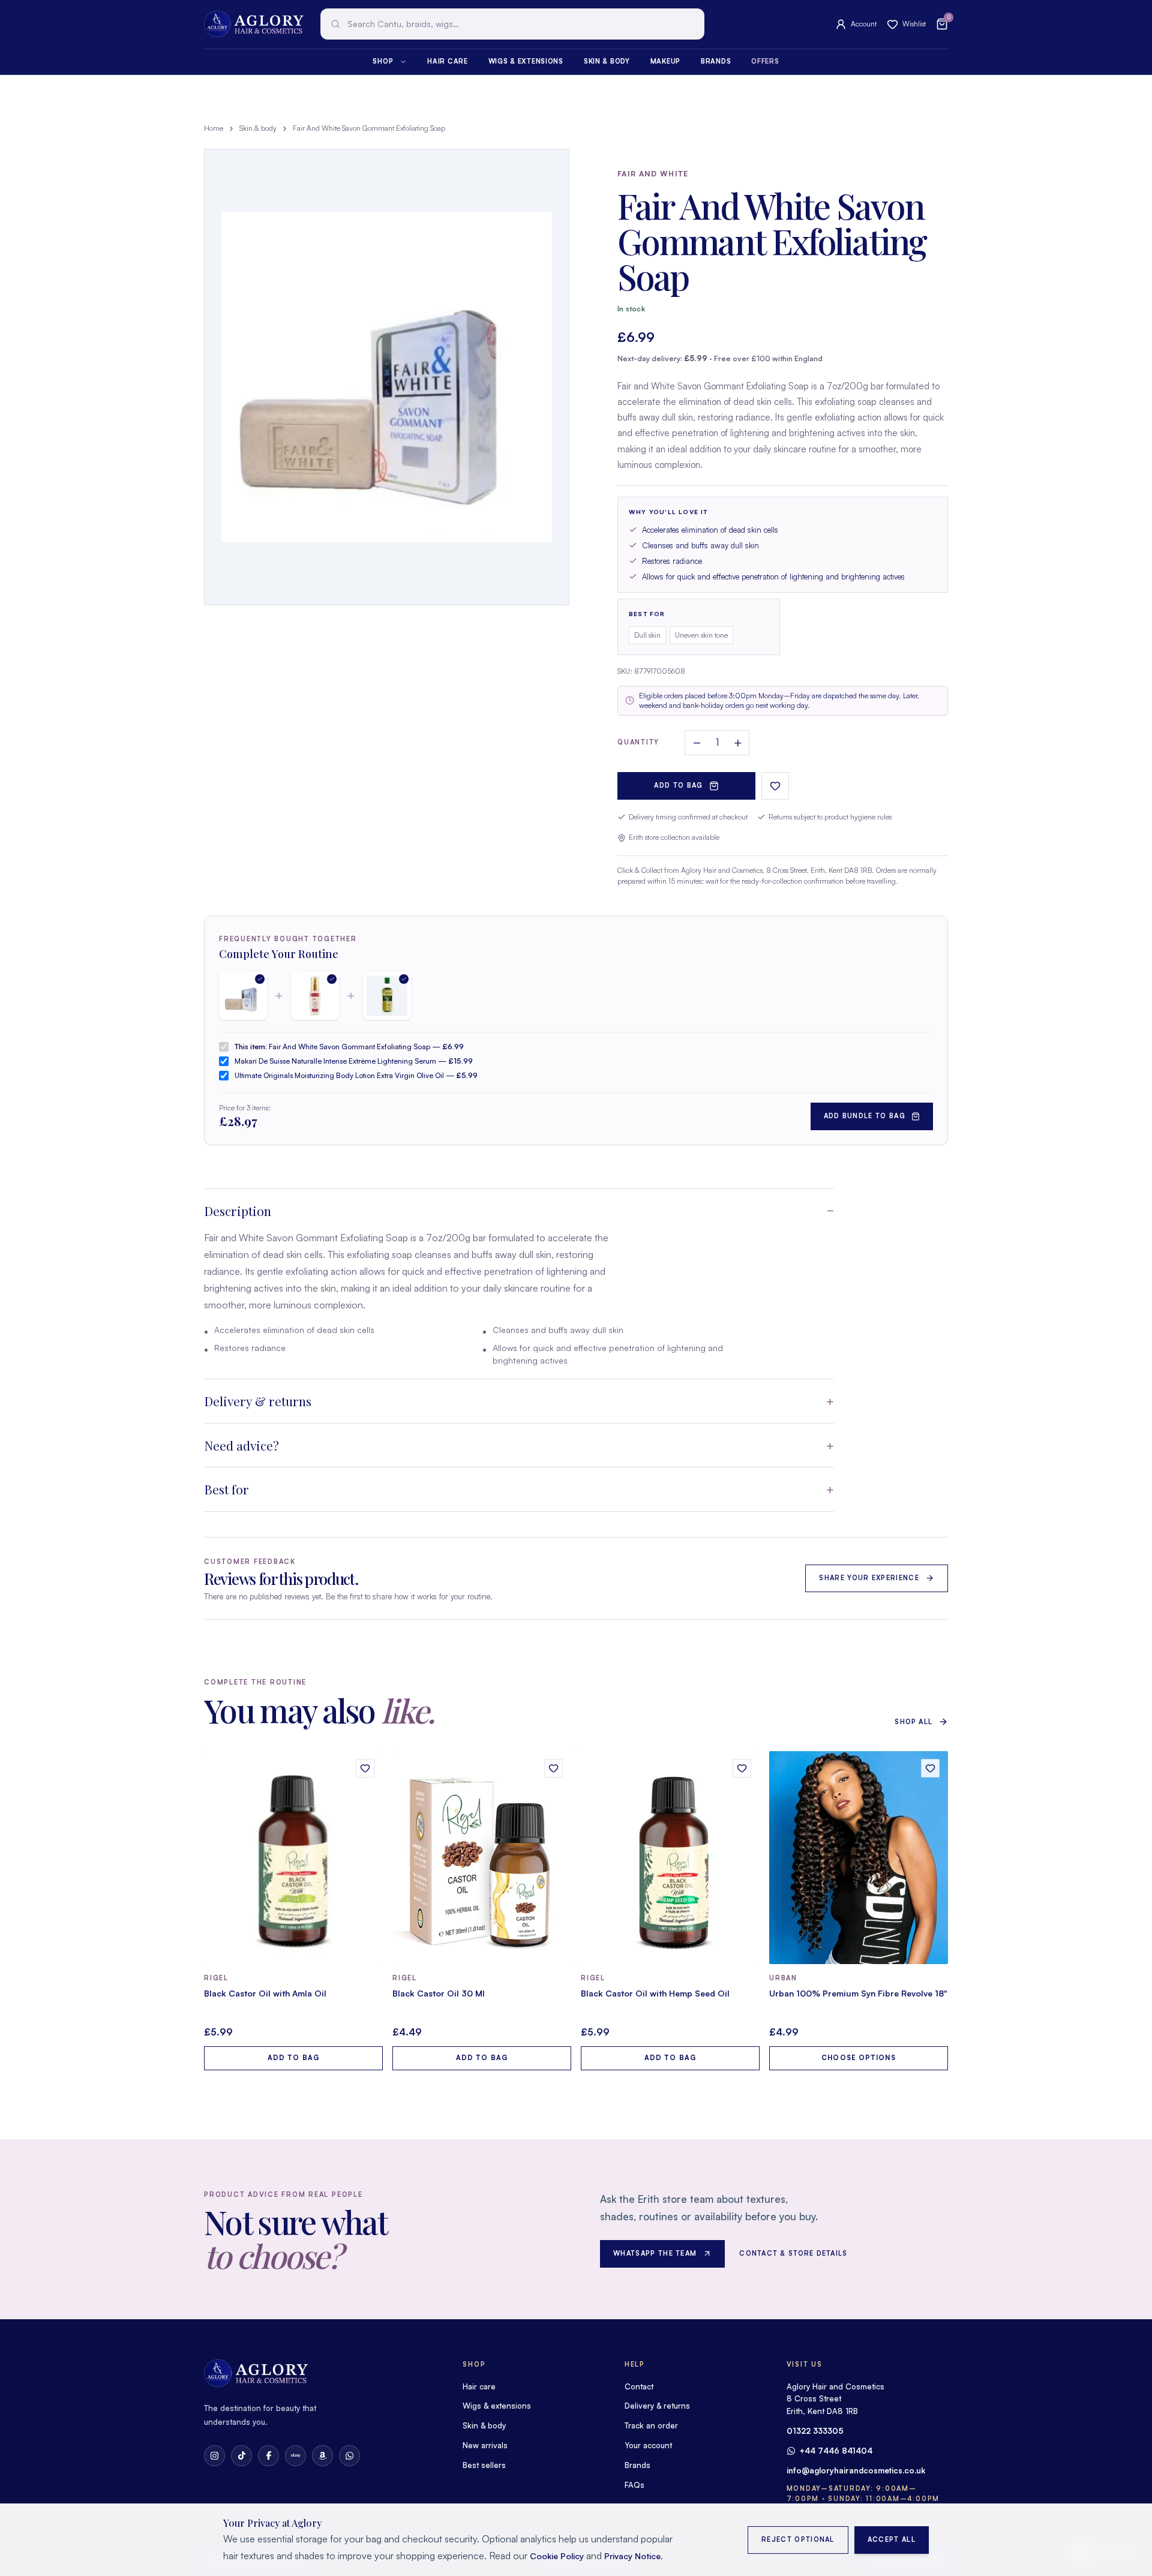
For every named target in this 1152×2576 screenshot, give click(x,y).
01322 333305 (815, 2431)
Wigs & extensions (526, 61)
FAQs (634, 2485)
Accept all (892, 2539)
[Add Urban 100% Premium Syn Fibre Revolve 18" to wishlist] (930, 1768)
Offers (765, 61)
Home (214, 128)
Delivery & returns (258, 1401)
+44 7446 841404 (836, 2451)
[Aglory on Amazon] (322, 2456)
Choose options (858, 2058)
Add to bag (678, 785)
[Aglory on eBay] (295, 2456)
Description (238, 1211)
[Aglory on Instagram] (214, 2456)
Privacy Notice (632, 2556)
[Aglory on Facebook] (268, 2456)
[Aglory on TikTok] (241, 2456)
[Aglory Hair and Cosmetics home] (254, 24)
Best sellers (484, 2465)
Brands (716, 61)
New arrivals (485, 2445)
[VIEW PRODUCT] (293, 1858)
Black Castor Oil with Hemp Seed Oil (655, 1993)
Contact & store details (793, 2253)
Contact (639, 2386)
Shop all (913, 1722)
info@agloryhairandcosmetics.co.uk (856, 2470)
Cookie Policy (557, 2556)
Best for (226, 1489)
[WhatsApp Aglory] (349, 2456)
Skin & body (607, 61)
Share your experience (869, 1578)
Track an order (651, 2425)
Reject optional (798, 2539)
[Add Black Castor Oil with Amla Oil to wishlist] (365, 1768)
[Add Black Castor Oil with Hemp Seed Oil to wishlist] (742, 1768)
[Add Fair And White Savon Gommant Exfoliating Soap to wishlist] (775, 786)
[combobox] (512, 24)
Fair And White (653, 174)
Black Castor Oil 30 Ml (439, 1993)
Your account (648, 2445)
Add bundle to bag (865, 1116)
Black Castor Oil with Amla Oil (265, 1993)
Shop (383, 61)
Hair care (447, 61)
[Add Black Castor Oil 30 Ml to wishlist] (553, 1768)
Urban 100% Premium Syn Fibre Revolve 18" (858, 1993)
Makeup (665, 61)
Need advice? (241, 1445)
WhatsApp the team (655, 2253)
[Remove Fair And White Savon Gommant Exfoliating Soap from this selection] (243, 996)
